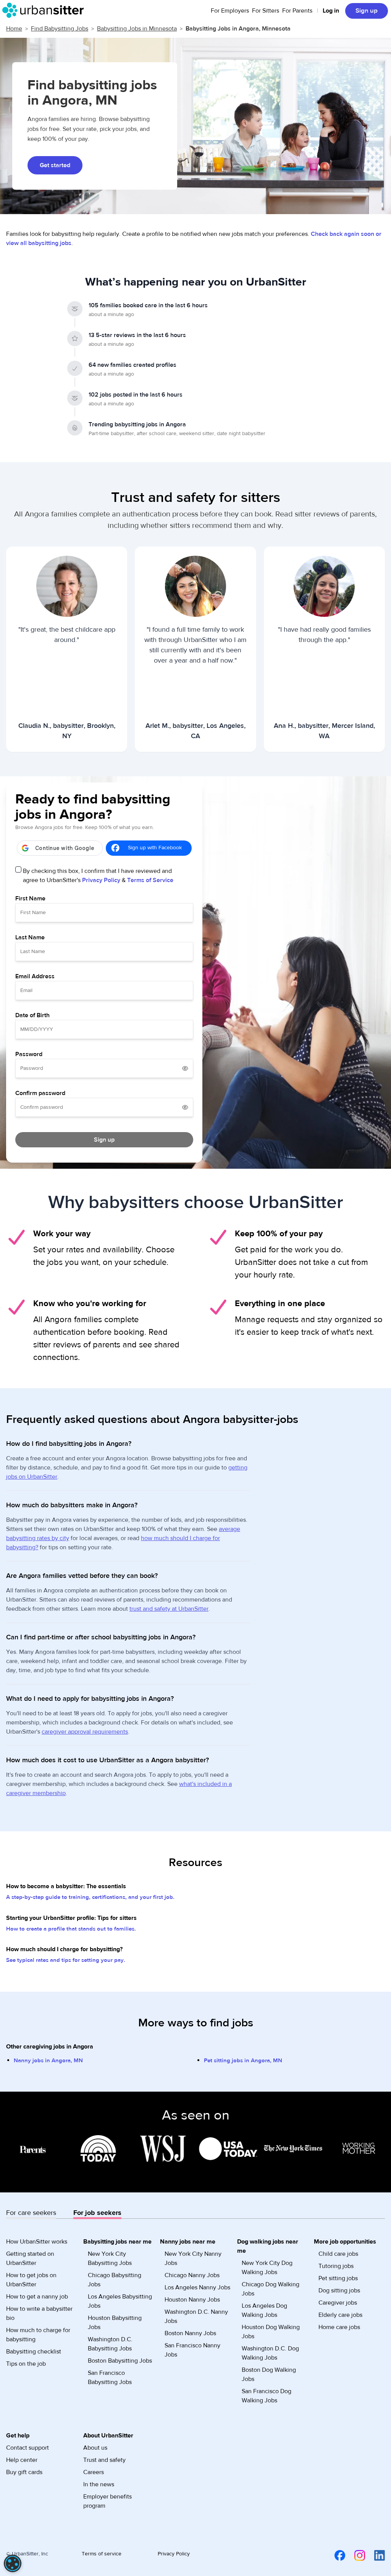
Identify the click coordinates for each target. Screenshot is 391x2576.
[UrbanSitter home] (45, 10)
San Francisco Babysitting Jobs (110, 2378)
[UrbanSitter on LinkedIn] (375, 2555)
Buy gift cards (24, 2472)
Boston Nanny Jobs (190, 2333)
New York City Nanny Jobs (193, 2258)
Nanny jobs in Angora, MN (48, 2061)
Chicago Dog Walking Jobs (271, 2289)
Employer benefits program (107, 2501)
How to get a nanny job (37, 2297)
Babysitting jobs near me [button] (117, 2242)
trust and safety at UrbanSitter (169, 1609)
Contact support (27, 2448)
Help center (22, 2460)
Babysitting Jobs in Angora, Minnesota (238, 29)
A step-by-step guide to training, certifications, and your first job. (90, 1897)
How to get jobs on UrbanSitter (31, 2280)
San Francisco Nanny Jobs (192, 2350)
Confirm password (40, 1093)
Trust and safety (104, 2460)
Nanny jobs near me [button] (188, 2242)
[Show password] (185, 1068)
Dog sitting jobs (339, 2290)
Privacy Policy (101, 880)
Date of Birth (32, 1015)
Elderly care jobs (340, 2315)
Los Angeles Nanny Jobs (197, 2287)
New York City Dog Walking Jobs (267, 2268)
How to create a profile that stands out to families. (71, 1929)
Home (14, 29)
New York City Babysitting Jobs (110, 2258)
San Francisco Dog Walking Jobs (267, 2396)
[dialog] (13, 2563)
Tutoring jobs (336, 2266)
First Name (30, 898)
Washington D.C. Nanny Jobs (196, 2316)
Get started (55, 165)
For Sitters (266, 11)
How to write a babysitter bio (39, 2313)
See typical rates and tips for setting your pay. (66, 1960)
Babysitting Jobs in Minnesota (137, 29)
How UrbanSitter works (37, 2242)
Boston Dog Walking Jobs (269, 2374)
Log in (331, 11)
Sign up (367, 11)
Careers (94, 2472)
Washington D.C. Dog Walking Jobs (270, 2353)
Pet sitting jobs (338, 2278)
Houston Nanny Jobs (192, 2300)
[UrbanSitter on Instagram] (355, 2555)
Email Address (35, 976)
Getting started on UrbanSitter (30, 2258)
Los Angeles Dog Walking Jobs (264, 2310)
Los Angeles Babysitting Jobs (120, 2301)
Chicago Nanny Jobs (192, 2275)
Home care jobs (339, 2327)
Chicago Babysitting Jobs (115, 2280)
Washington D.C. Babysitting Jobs (110, 2344)
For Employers (230, 11)
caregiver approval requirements (85, 1732)
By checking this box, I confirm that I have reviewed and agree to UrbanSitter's (98, 876)
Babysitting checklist (34, 2352)
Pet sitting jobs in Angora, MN (243, 2061)
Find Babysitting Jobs (60, 29)
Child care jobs (338, 2254)
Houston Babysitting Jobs (115, 2323)
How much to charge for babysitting (38, 2335)
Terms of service (102, 2554)
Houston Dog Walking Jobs (271, 2332)
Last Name (30, 937)
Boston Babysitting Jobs (120, 2361)
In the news (99, 2484)
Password (29, 1054)
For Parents (297, 11)
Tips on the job (26, 2364)
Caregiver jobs (338, 2303)
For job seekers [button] (97, 2213)
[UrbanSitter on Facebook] (335, 2555)
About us (95, 2448)
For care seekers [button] (31, 2213)
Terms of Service (150, 880)
